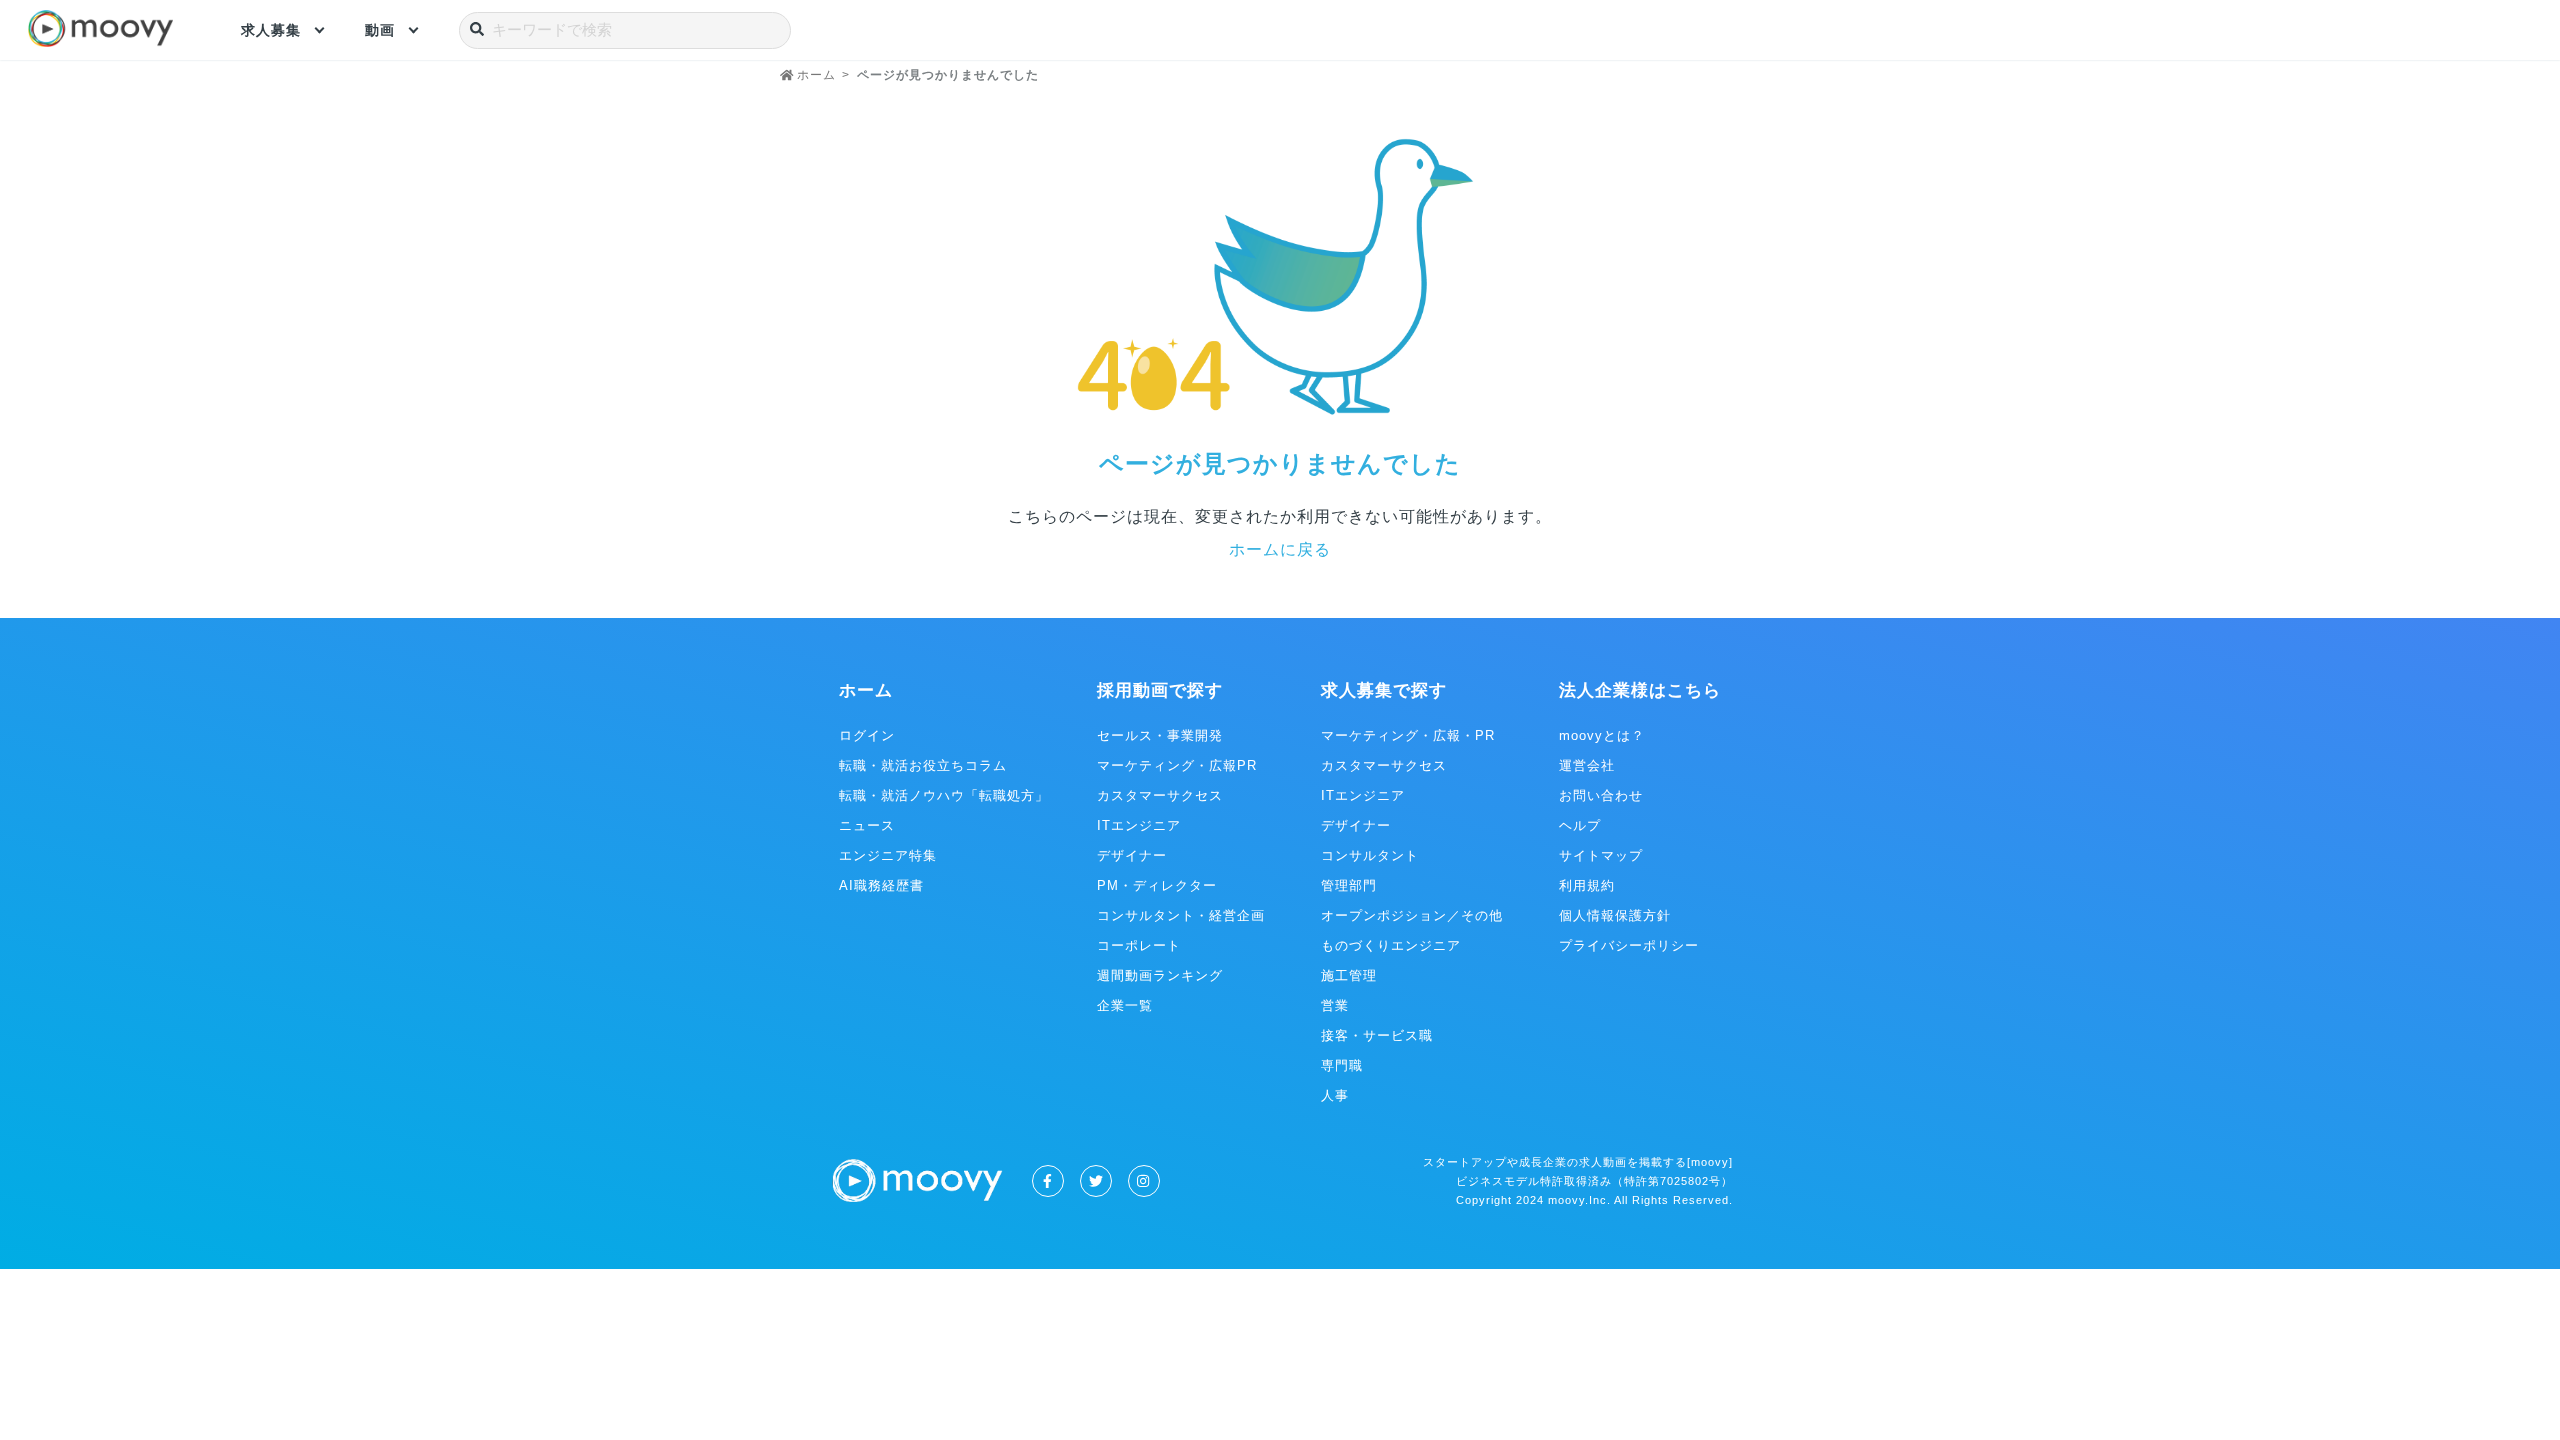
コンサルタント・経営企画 (1181, 915)
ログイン (867, 735)
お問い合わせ (1601, 795)
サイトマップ (1601, 855)
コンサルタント (1370, 855)
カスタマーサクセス (1160, 795)
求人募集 (271, 30)
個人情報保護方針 (1615, 915)
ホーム (866, 690)
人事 (1335, 1095)
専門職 (1342, 1065)
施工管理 (1349, 975)
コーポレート (1139, 945)
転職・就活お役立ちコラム (923, 765)
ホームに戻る (1280, 549)
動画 (380, 30)
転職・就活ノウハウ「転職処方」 (944, 795)
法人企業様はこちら (1640, 690)
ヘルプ (1580, 825)
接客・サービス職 (1377, 1035)
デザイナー (1132, 855)
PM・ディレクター (1157, 885)
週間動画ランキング (1160, 975)
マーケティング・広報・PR (1408, 735)
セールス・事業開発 (1160, 735)
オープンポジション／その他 (1412, 915)
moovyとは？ (1602, 735)
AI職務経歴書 (881, 885)
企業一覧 (1125, 1005)
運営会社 (1587, 765)
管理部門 (1349, 885)
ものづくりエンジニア (1391, 945)
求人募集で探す (1384, 690)
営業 (1335, 1005)
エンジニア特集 (888, 855)
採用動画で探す (1160, 690)
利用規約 (1587, 885)
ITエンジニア (1139, 825)
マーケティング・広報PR (1177, 765)
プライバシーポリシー (1629, 945)
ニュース (867, 825)
